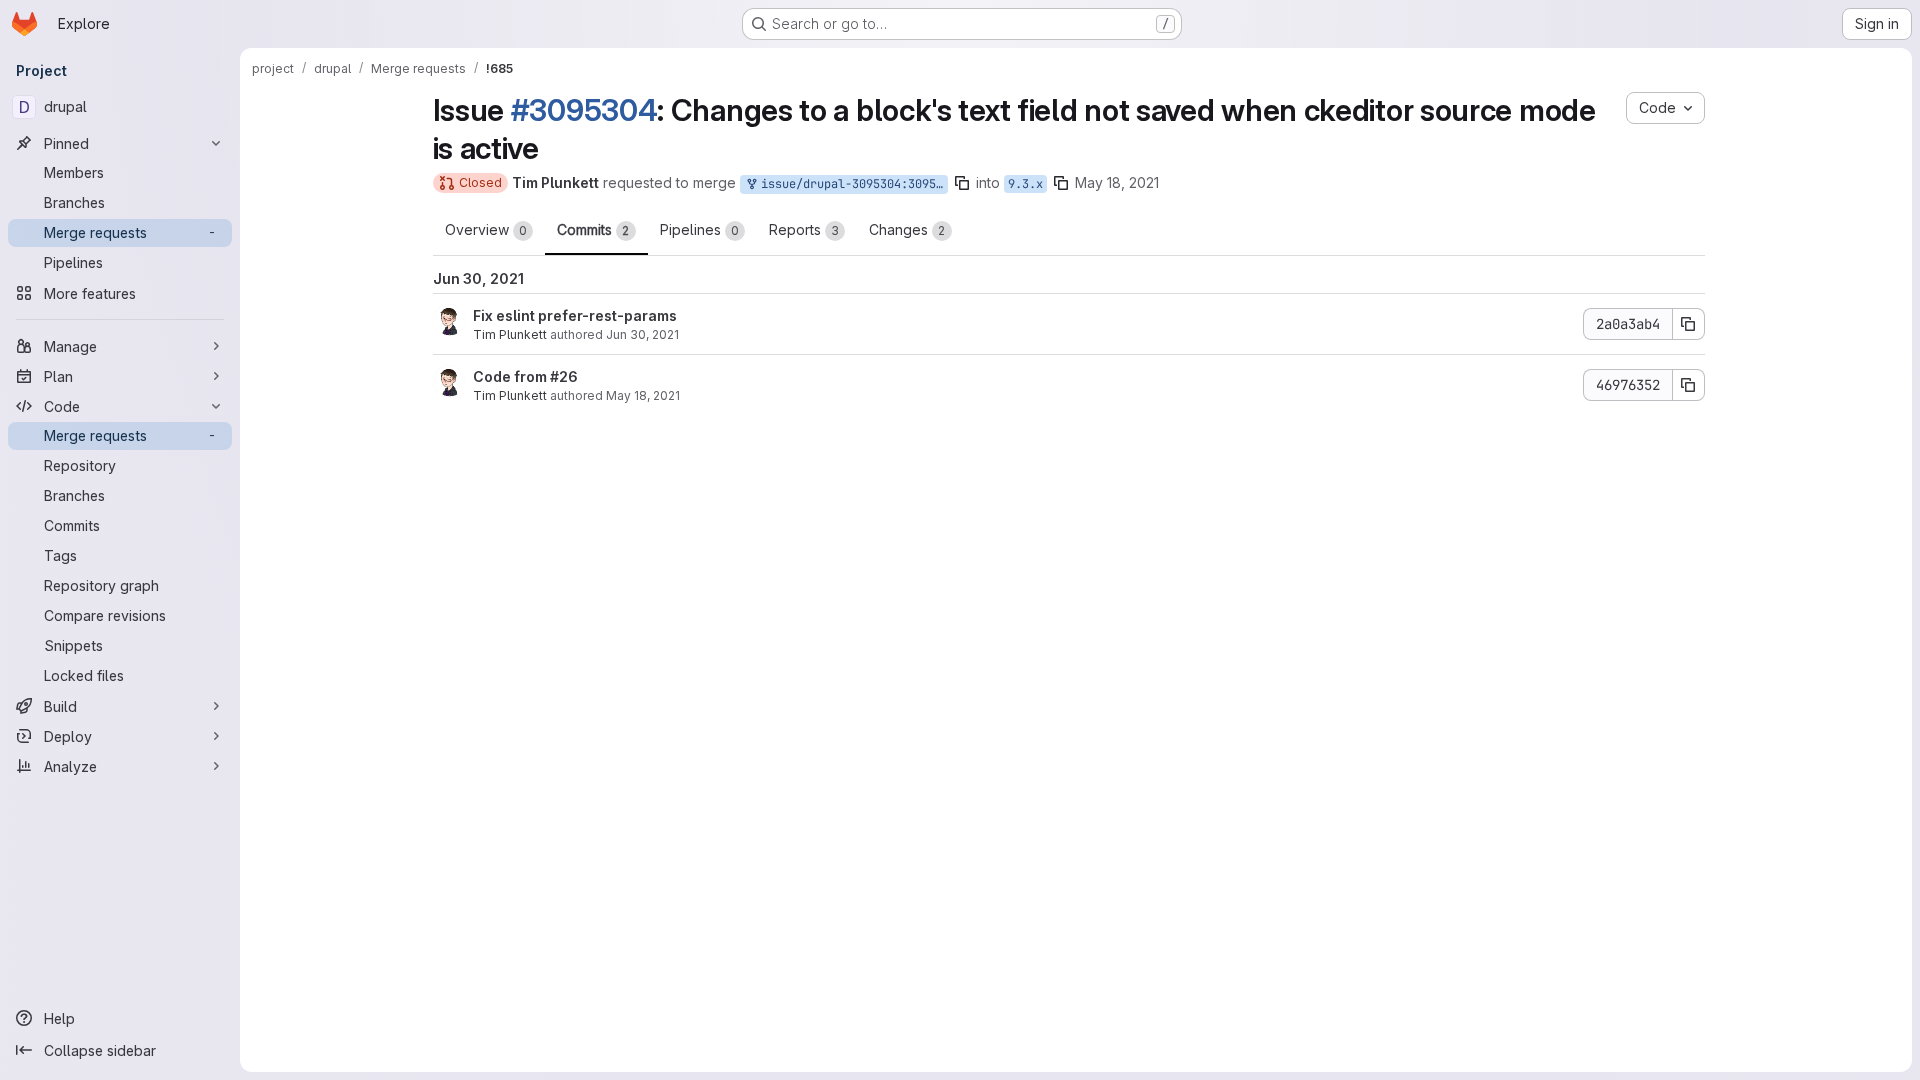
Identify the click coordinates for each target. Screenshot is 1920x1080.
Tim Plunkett (510, 334)
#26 (564, 376)
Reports (804, 229)
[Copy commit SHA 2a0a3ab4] (1689, 324)
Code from (511, 376)
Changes (907, 229)
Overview (486, 229)
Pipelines (699, 229)
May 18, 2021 (1117, 182)
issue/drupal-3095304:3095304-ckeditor (851, 184)
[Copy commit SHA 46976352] (1689, 385)
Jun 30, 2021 (642, 334)
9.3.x (1025, 184)
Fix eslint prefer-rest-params (575, 315)
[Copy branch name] (962, 183)
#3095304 (584, 110)
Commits (593, 229)
